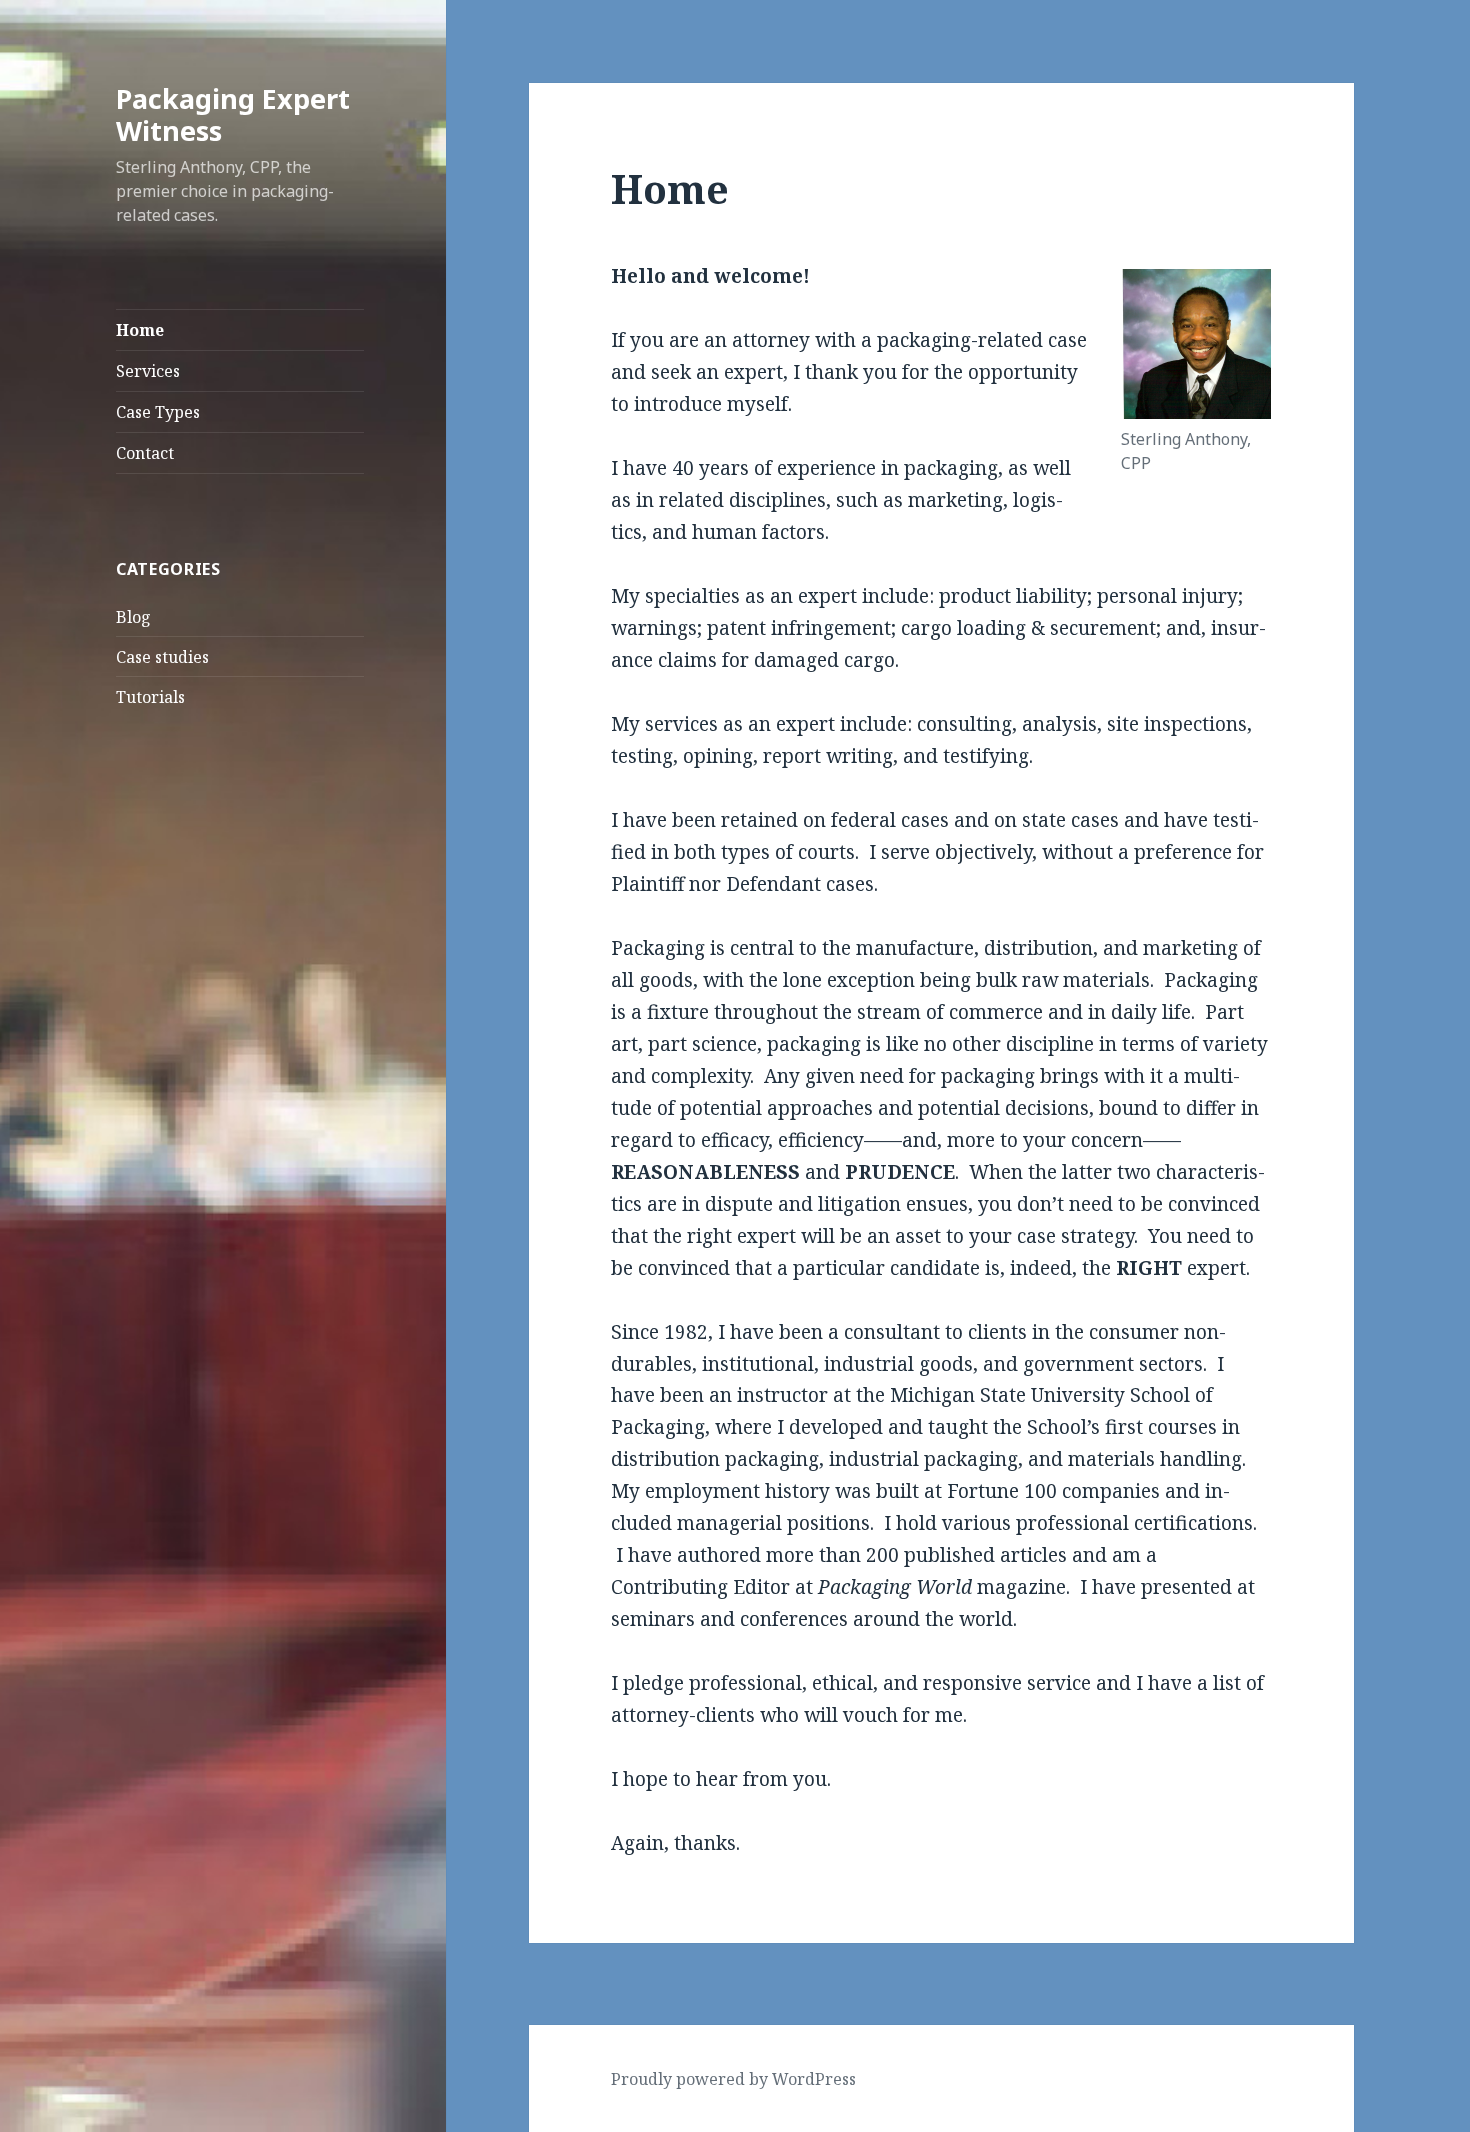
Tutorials (150, 697)
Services (148, 371)
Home (140, 330)
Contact (145, 453)
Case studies (162, 657)
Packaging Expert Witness (233, 114)
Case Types (158, 412)
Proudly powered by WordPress (733, 2079)
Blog (133, 617)
